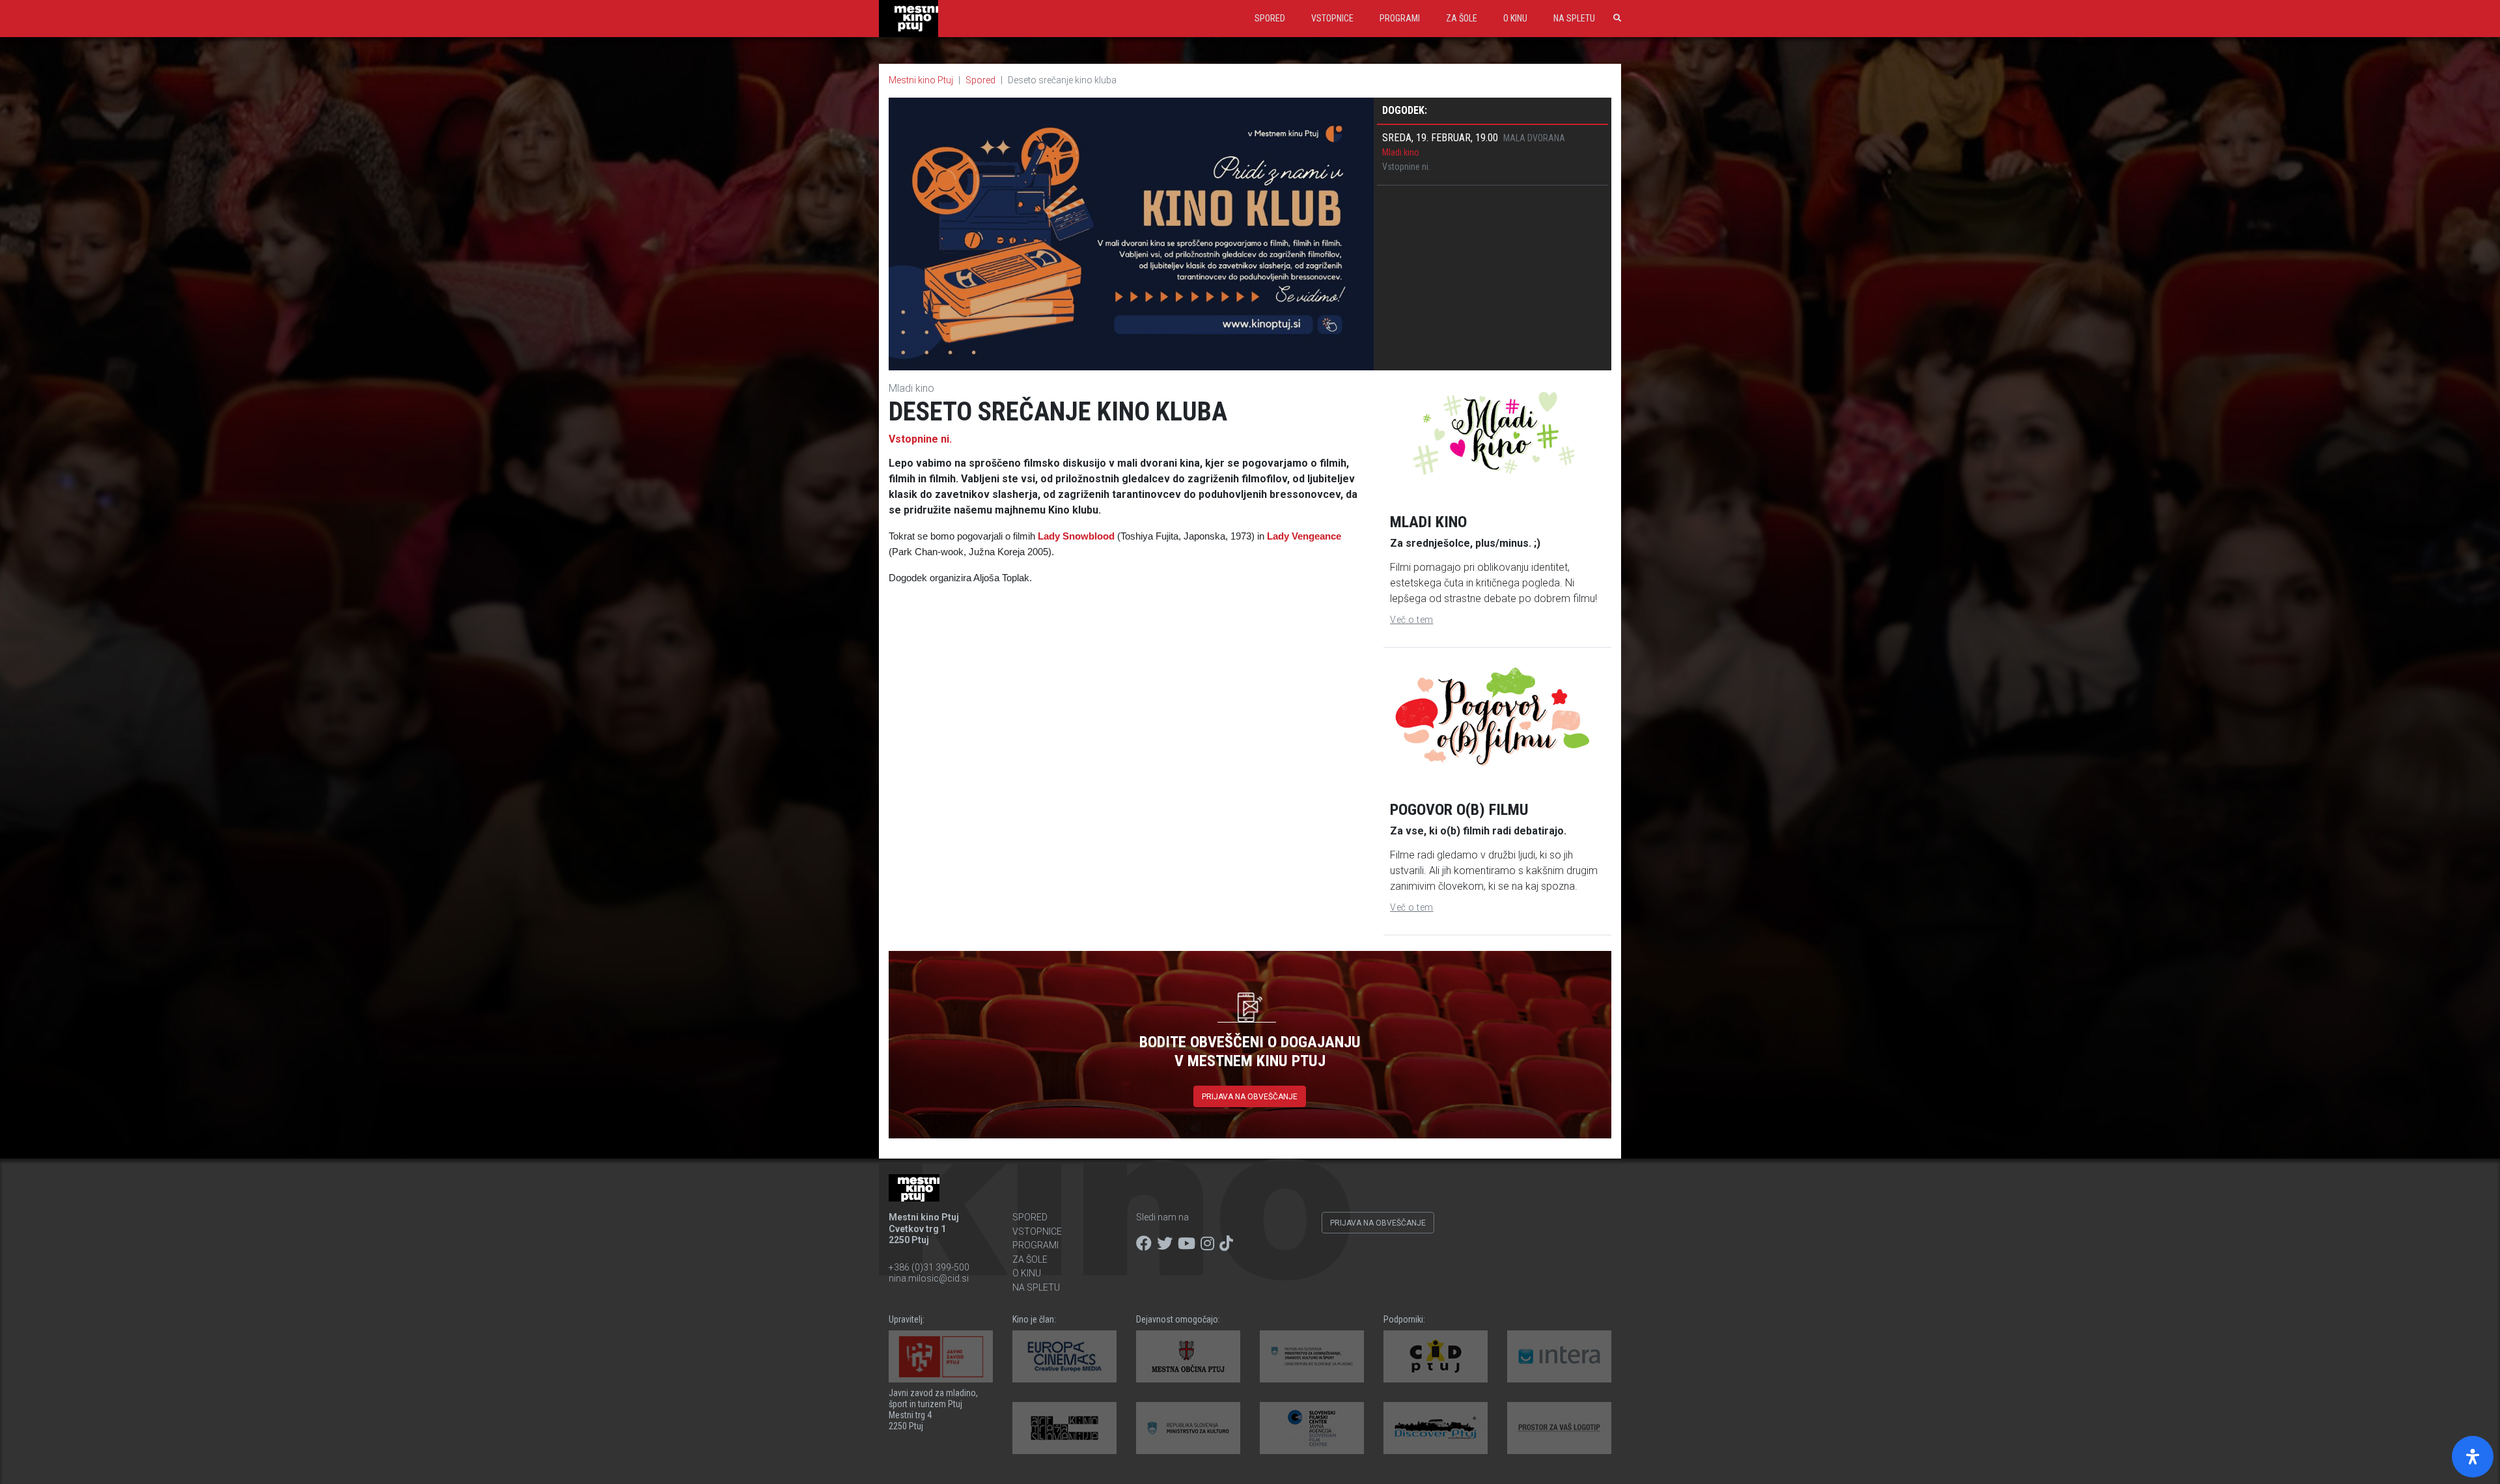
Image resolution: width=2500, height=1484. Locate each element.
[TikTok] (1226, 1244)
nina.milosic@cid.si (929, 1278)
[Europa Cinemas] (1064, 1356)
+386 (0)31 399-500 (929, 1267)
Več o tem (1412, 620)
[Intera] (1559, 1356)
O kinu (1515, 18)
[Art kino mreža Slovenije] (1064, 1428)
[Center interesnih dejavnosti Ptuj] (1436, 1356)
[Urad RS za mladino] (1312, 1356)
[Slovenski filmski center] (1312, 1428)
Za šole (1462, 18)
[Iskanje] (1615, 18)
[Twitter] (1165, 1244)
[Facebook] (1144, 1244)
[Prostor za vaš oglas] (1559, 1428)
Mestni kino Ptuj (921, 80)
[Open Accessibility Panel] (2473, 1457)
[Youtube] (1187, 1244)
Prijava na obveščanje (1250, 1097)
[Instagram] (1207, 1244)
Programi (1400, 18)
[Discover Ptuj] (1436, 1428)
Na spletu (1574, 18)
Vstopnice (1332, 18)
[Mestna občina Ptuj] (1188, 1356)
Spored (1270, 18)
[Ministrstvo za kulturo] (1188, 1428)
